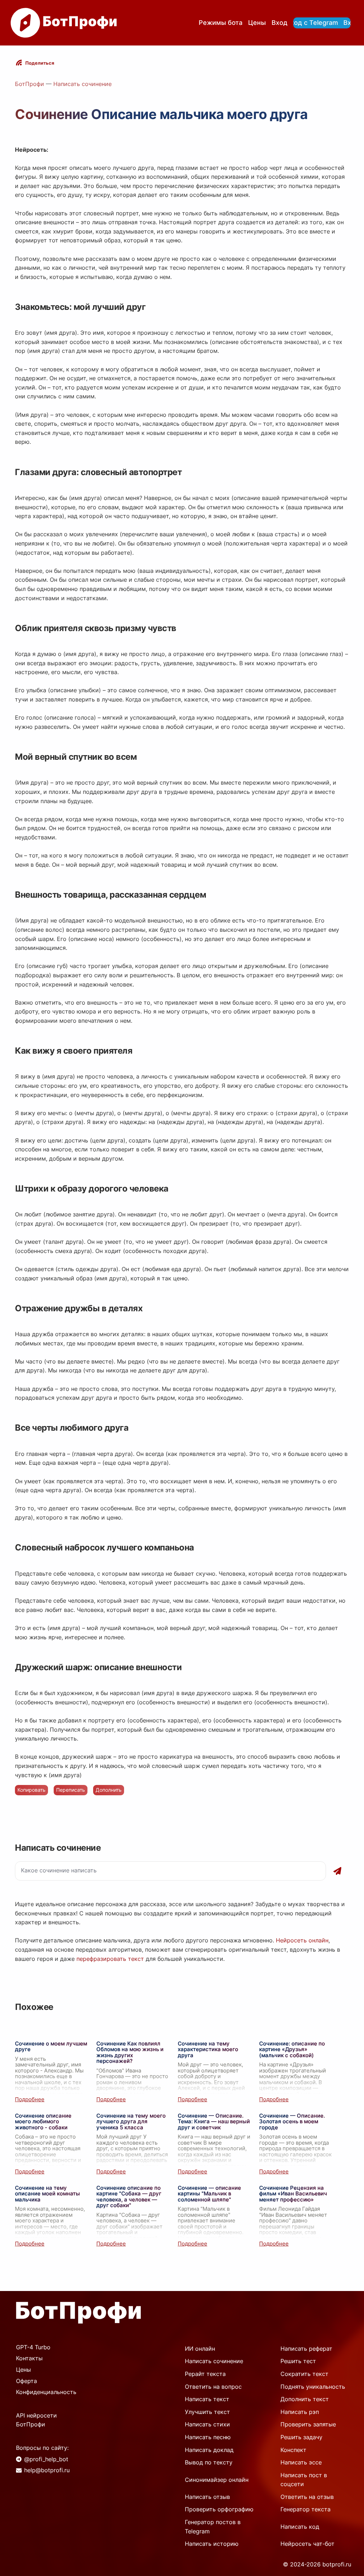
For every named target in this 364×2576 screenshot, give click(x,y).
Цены (257, 23)
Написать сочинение (82, 84)
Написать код (300, 2527)
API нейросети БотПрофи (36, 2420)
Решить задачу (301, 2437)
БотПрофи (30, 84)
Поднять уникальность (313, 2387)
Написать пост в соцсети (304, 2480)
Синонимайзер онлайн (217, 2480)
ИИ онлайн (200, 2349)
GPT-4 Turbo (33, 2347)
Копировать (31, 1790)
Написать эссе (301, 2462)
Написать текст (207, 2399)
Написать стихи (207, 2424)
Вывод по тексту (209, 2462)
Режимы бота (221, 23)
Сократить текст (304, 2374)
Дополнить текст (305, 2399)
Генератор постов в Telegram (213, 2527)
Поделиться (40, 63)
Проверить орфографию (219, 2509)
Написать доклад (209, 2450)
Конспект (293, 2450)
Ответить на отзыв (307, 2497)
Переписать (71, 1790)
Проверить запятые (308, 2424)
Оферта (26, 2381)
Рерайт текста (205, 2374)
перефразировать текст (110, 1959)
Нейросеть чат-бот (307, 2544)
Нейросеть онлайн (302, 1940)
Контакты (29, 2358)
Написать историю (212, 2544)
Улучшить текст (207, 2412)
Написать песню (208, 2437)
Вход (280, 23)
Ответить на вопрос (213, 2387)
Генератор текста (306, 2509)
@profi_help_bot (46, 2459)
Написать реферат (306, 2349)
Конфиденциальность (46, 2392)
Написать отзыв (207, 2497)
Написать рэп (300, 2412)
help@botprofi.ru (47, 2470)
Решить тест (298, 2361)
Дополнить (109, 1790)
